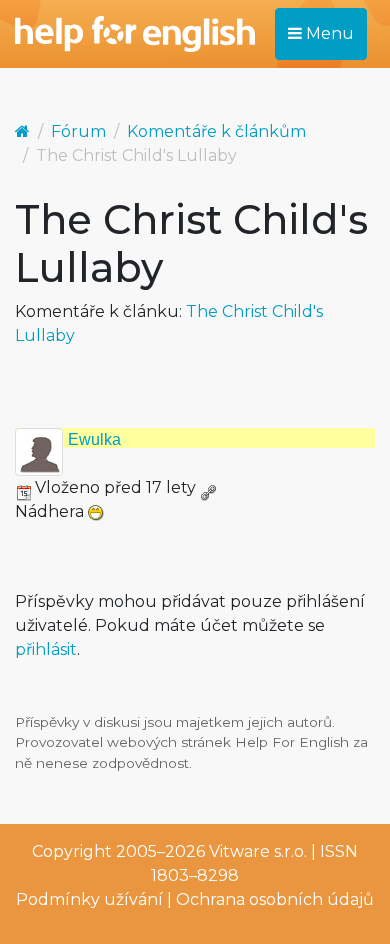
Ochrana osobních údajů (275, 899)
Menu (328, 33)
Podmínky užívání (89, 899)
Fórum (78, 131)
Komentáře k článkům (216, 131)
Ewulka (94, 439)
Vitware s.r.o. (258, 851)
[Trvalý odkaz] (208, 487)
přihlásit (46, 649)
